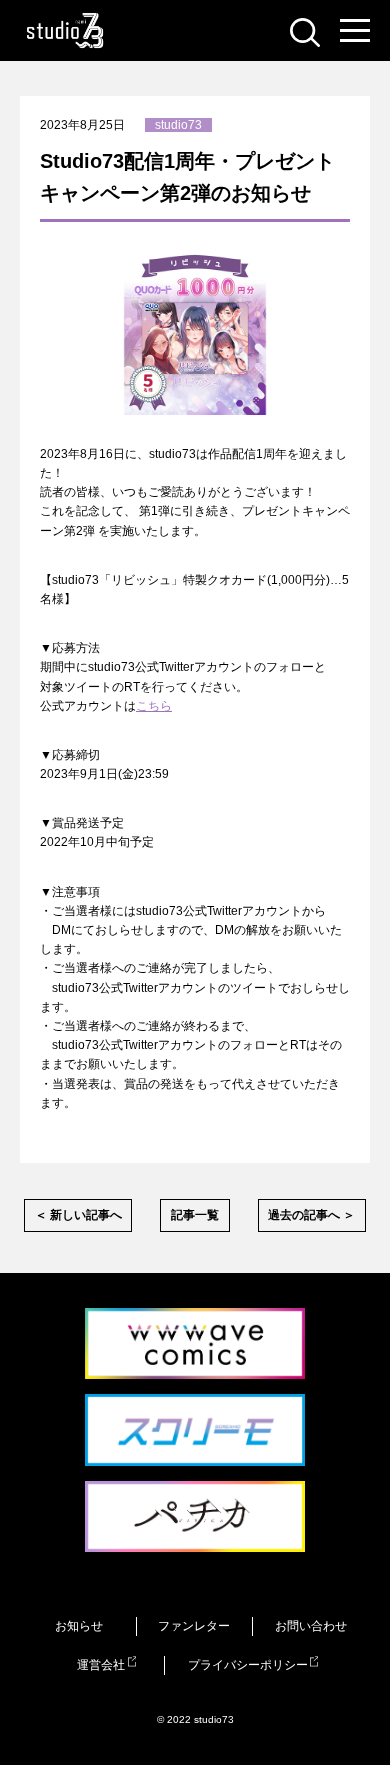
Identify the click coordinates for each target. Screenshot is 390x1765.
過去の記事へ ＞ (311, 1215)
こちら (154, 706)
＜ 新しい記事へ (78, 1215)
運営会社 (101, 1665)
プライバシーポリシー (248, 1665)
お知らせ (79, 1626)
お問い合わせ (311, 1626)
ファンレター (194, 1626)
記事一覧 (195, 1215)
